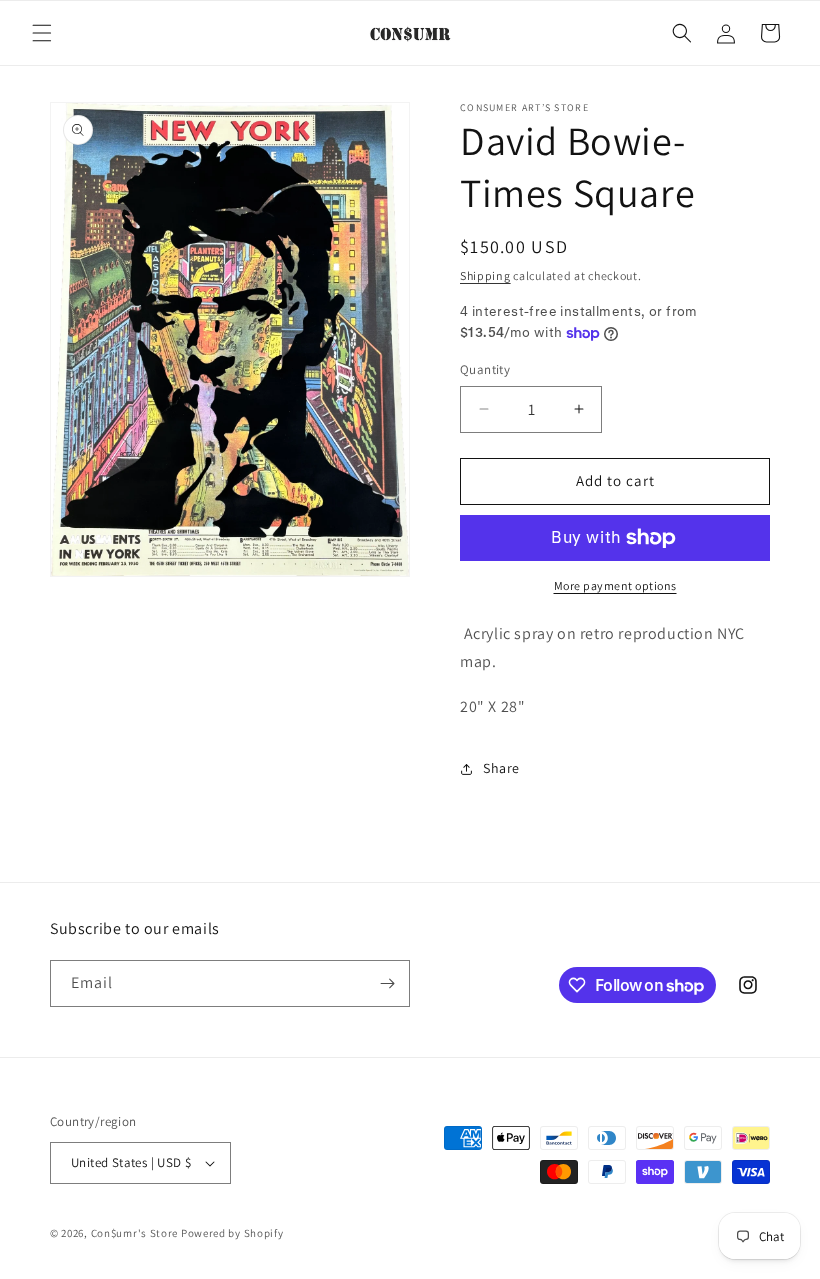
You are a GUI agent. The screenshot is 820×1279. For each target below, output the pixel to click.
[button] (42, 33)
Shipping (485, 275)
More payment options (615, 585)
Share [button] (501, 768)
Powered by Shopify (232, 1233)
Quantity (485, 369)
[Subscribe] (387, 983)
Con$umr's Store (135, 1233)
